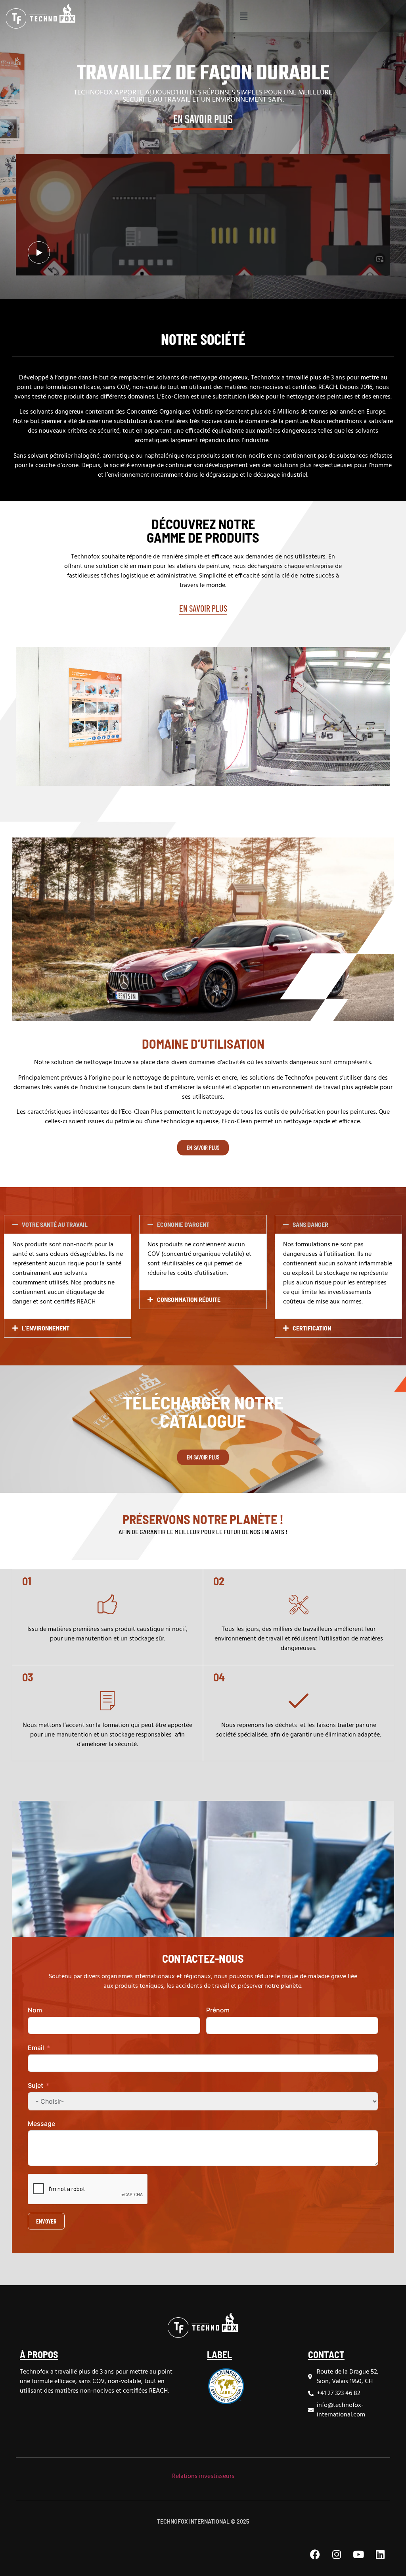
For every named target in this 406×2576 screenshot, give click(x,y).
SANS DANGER (310, 1224)
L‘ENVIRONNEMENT (46, 1328)
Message (41, 2124)
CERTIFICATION (312, 1328)
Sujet (35, 2085)
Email (36, 2048)
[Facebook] (315, 2554)
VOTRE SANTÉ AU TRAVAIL (55, 1224)
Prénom (218, 2010)
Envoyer (46, 2221)
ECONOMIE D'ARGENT (183, 1224)
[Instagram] (337, 2554)
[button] (243, 16)
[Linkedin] (380, 2554)
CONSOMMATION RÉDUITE (189, 1299)
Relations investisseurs (203, 2476)
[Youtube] (358, 2554)
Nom (35, 2010)
